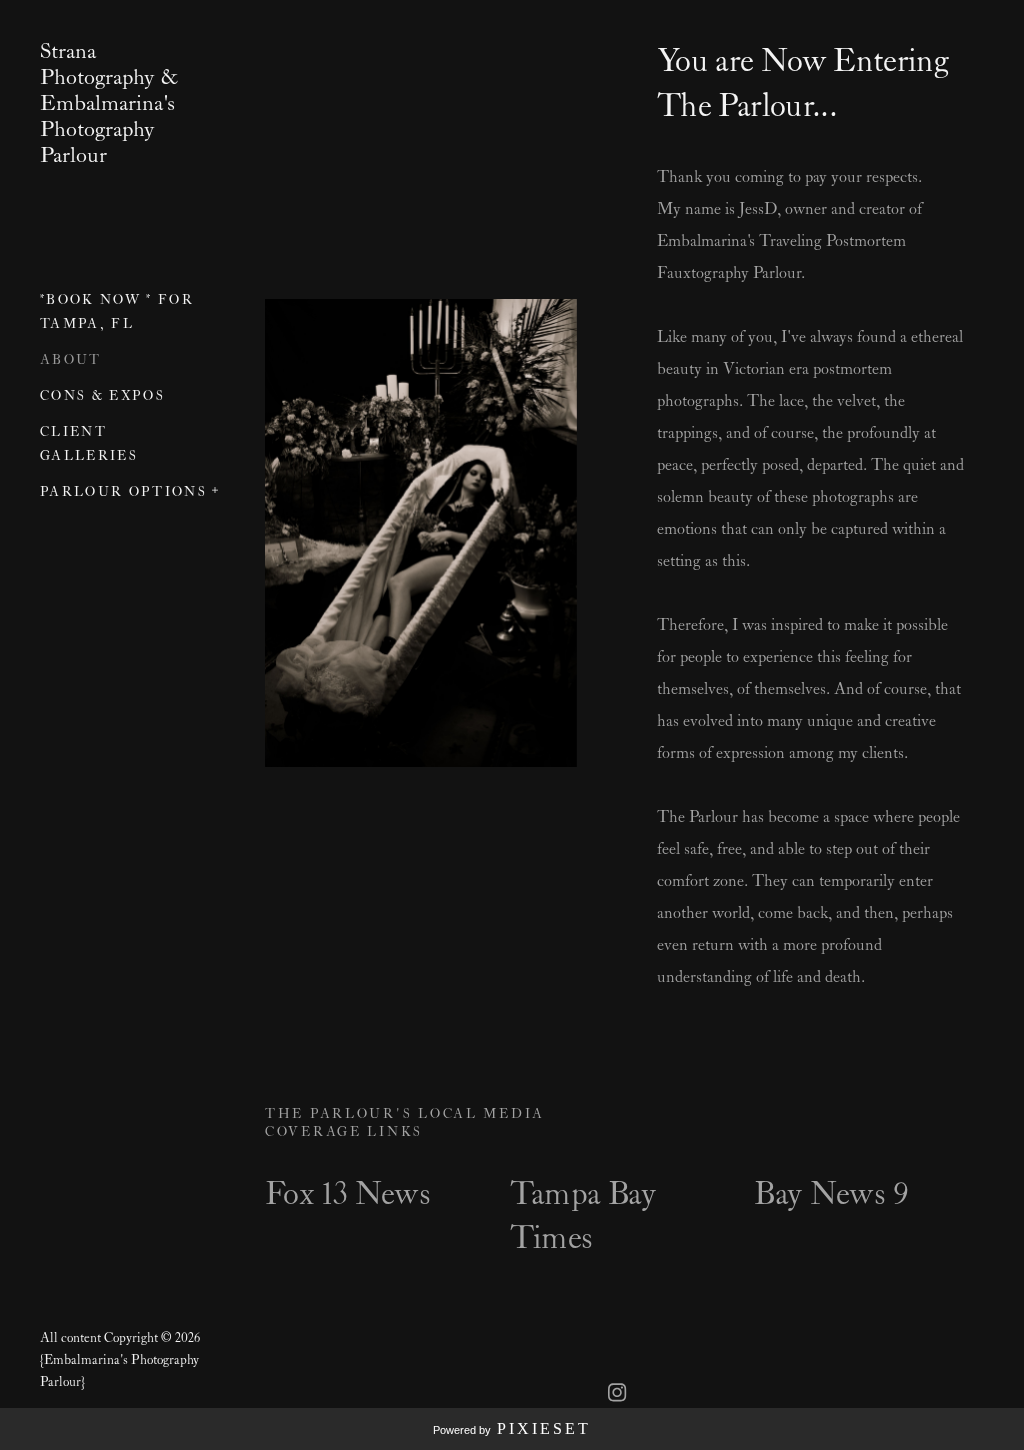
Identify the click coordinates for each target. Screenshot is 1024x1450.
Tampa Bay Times (583, 1217)
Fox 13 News (347, 1195)
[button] (215, 488)
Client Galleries (89, 444)
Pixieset (544, 1428)
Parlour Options (123, 492)
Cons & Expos (102, 396)
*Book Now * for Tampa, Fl (117, 312)
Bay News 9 (831, 1195)
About (71, 360)
